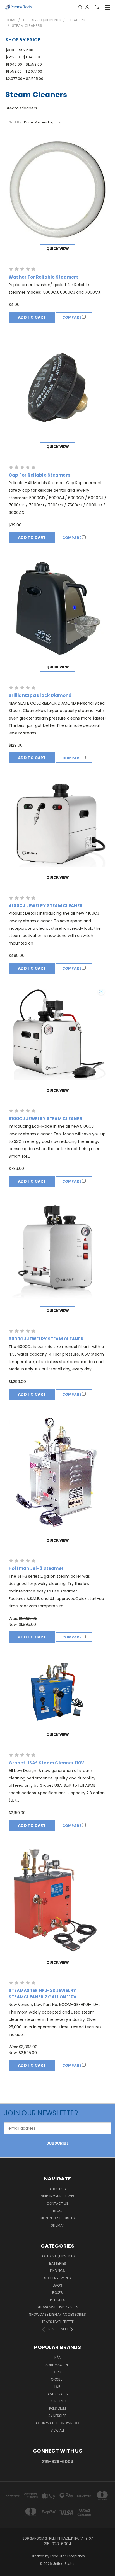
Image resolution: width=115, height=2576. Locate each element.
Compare (72, 317)
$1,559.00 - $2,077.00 (24, 71)
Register (67, 2218)
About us (58, 2189)
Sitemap (57, 2225)
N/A (57, 2357)
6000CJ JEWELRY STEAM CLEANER (46, 1339)
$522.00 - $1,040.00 (23, 57)
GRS (57, 2372)
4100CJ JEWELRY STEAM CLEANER (46, 906)
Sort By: (15, 122)
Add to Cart (32, 317)
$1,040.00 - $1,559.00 (24, 64)
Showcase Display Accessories (57, 2314)
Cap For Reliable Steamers (39, 475)
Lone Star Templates (68, 2556)
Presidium (57, 2408)
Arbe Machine (57, 2365)
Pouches (58, 2300)
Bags (57, 2285)
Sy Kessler (57, 2416)
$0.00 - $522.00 (19, 50)
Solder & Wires (57, 2278)
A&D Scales (58, 2394)
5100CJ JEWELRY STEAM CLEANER (45, 1119)
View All (57, 2430)
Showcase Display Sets (58, 2307)
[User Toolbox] (87, 7)
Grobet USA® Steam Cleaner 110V (46, 1763)
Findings (57, 2271)
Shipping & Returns (57, 2196)
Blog (57, 2211)
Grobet (57, 2379)
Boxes (57, 2293)
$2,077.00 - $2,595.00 (24, 79)
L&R (57, 2387)
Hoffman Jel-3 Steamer (36, 1568)
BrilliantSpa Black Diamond (40, 695)
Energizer (57, 2401)
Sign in (46, 2218)
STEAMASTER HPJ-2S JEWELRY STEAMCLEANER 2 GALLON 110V (43, 1994)
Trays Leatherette (58, 2322)
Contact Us (57, 2204)
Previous (9, 2570)
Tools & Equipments (57, 2256)
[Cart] (97, 7)
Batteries (58, 2263)
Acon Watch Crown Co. (57, 2423)
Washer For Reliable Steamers (44, 277)
